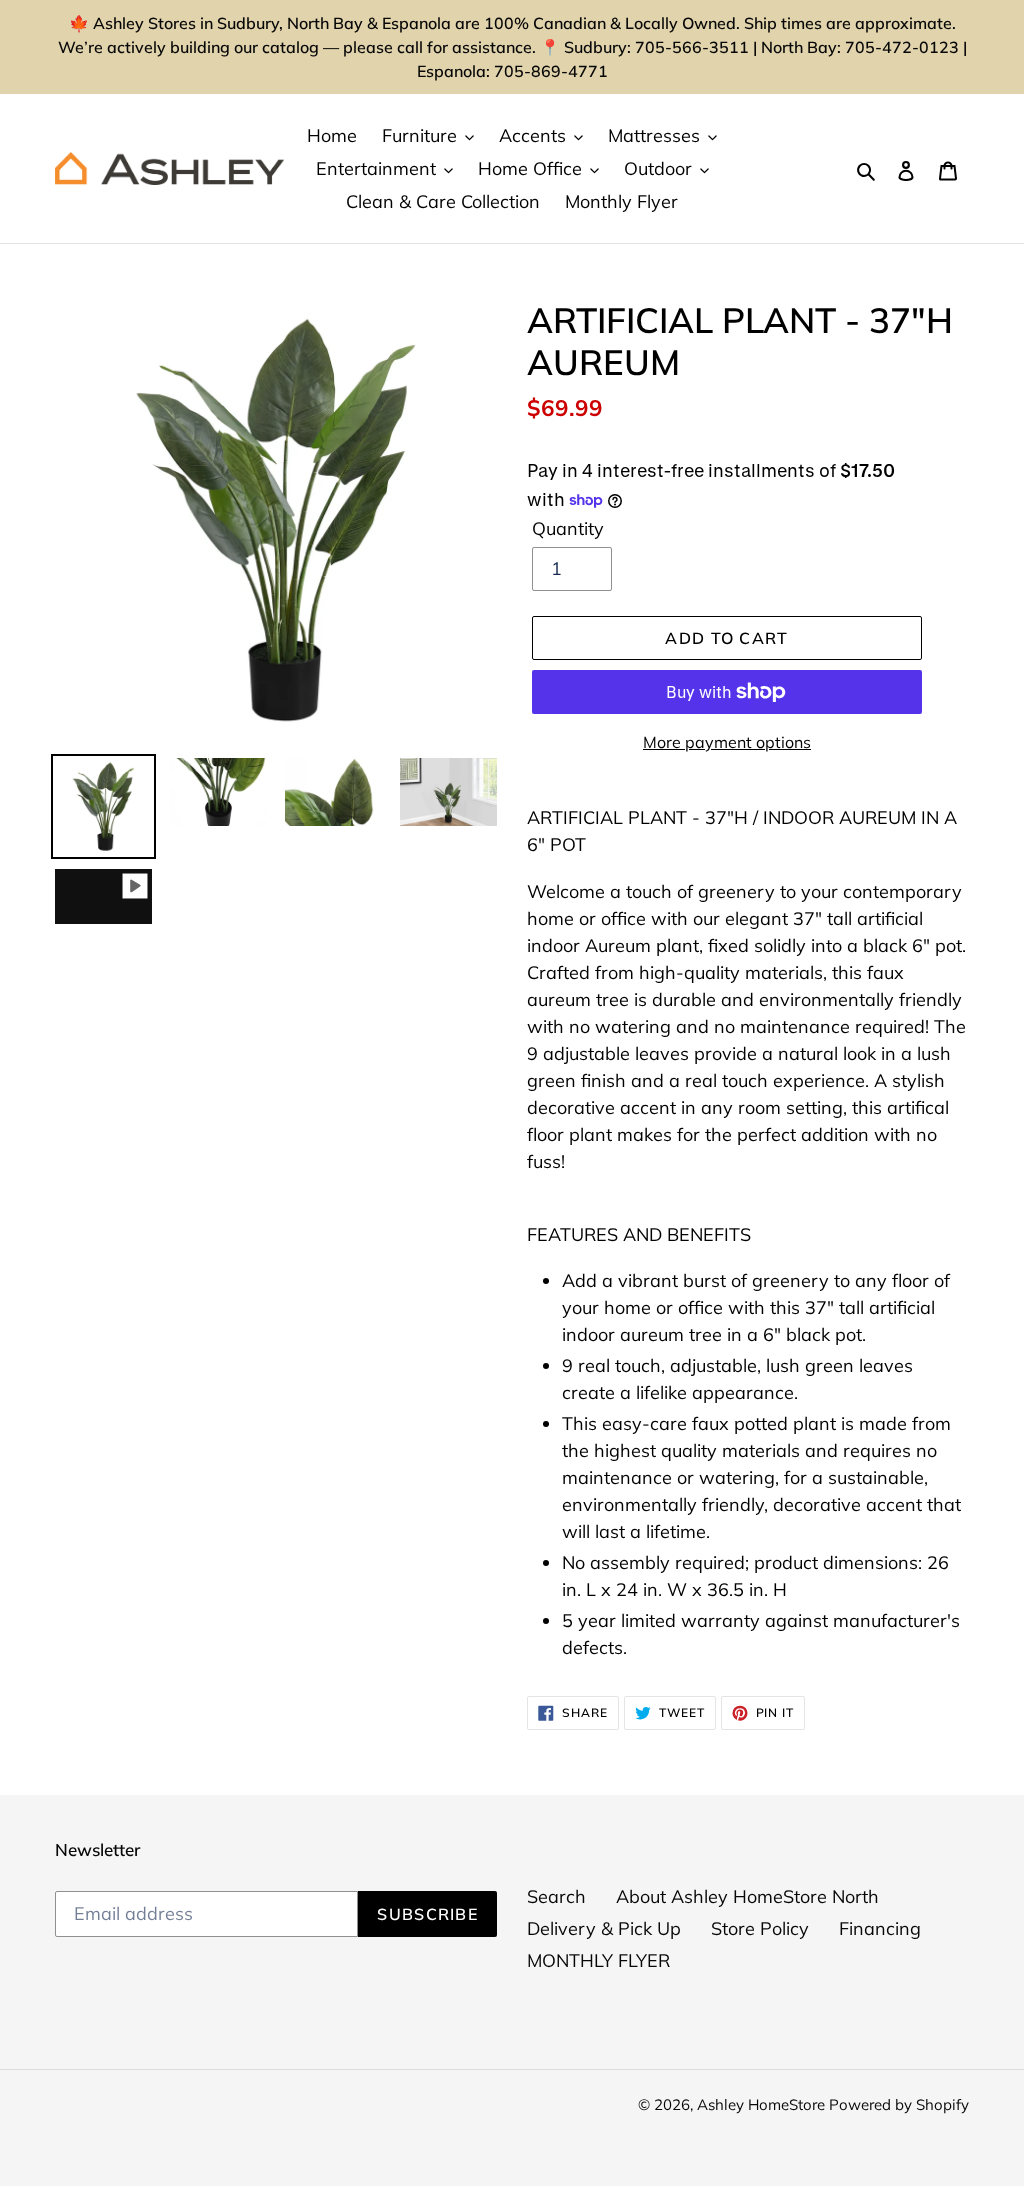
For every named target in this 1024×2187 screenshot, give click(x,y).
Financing (880, 1928)
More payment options (727, 742)
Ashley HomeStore (763, 2104)
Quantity (568, 528)
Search (556, 1896)
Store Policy (760, 1928)
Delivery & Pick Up (604, 1928)
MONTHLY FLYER (598, 1960)
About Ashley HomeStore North (747, 1896)
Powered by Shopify (899, 2104)
